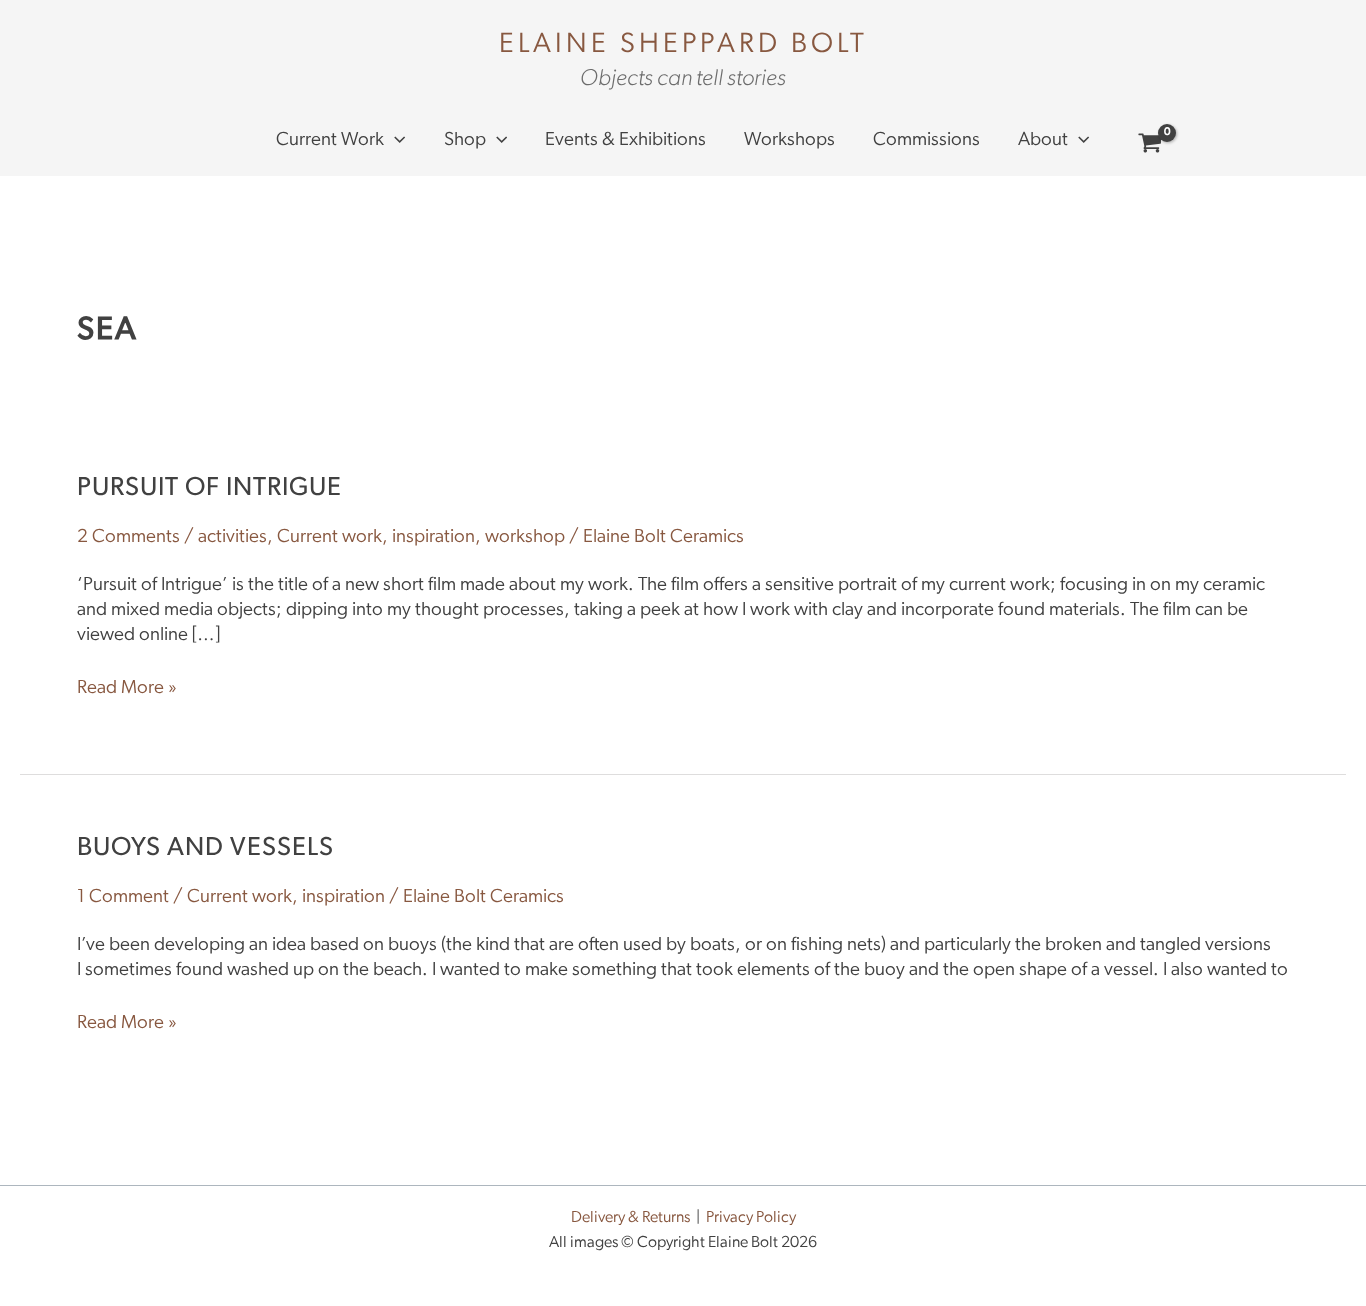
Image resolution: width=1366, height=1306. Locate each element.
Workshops (789, 140)
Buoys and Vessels (205, 848)
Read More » (127, 687)
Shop (465, 140)
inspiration (433, 537)
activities (232, 537)
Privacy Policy (751, 1218)
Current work (330, 140)
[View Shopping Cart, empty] (1150, 146)
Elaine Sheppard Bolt (683, 45)
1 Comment (123, 897)
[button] (394, 141)
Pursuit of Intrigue (209, 488)
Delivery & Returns (630, 1218)
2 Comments (128, 537)
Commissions (926, 140)
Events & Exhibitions (625, 140)
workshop (525, 537)
